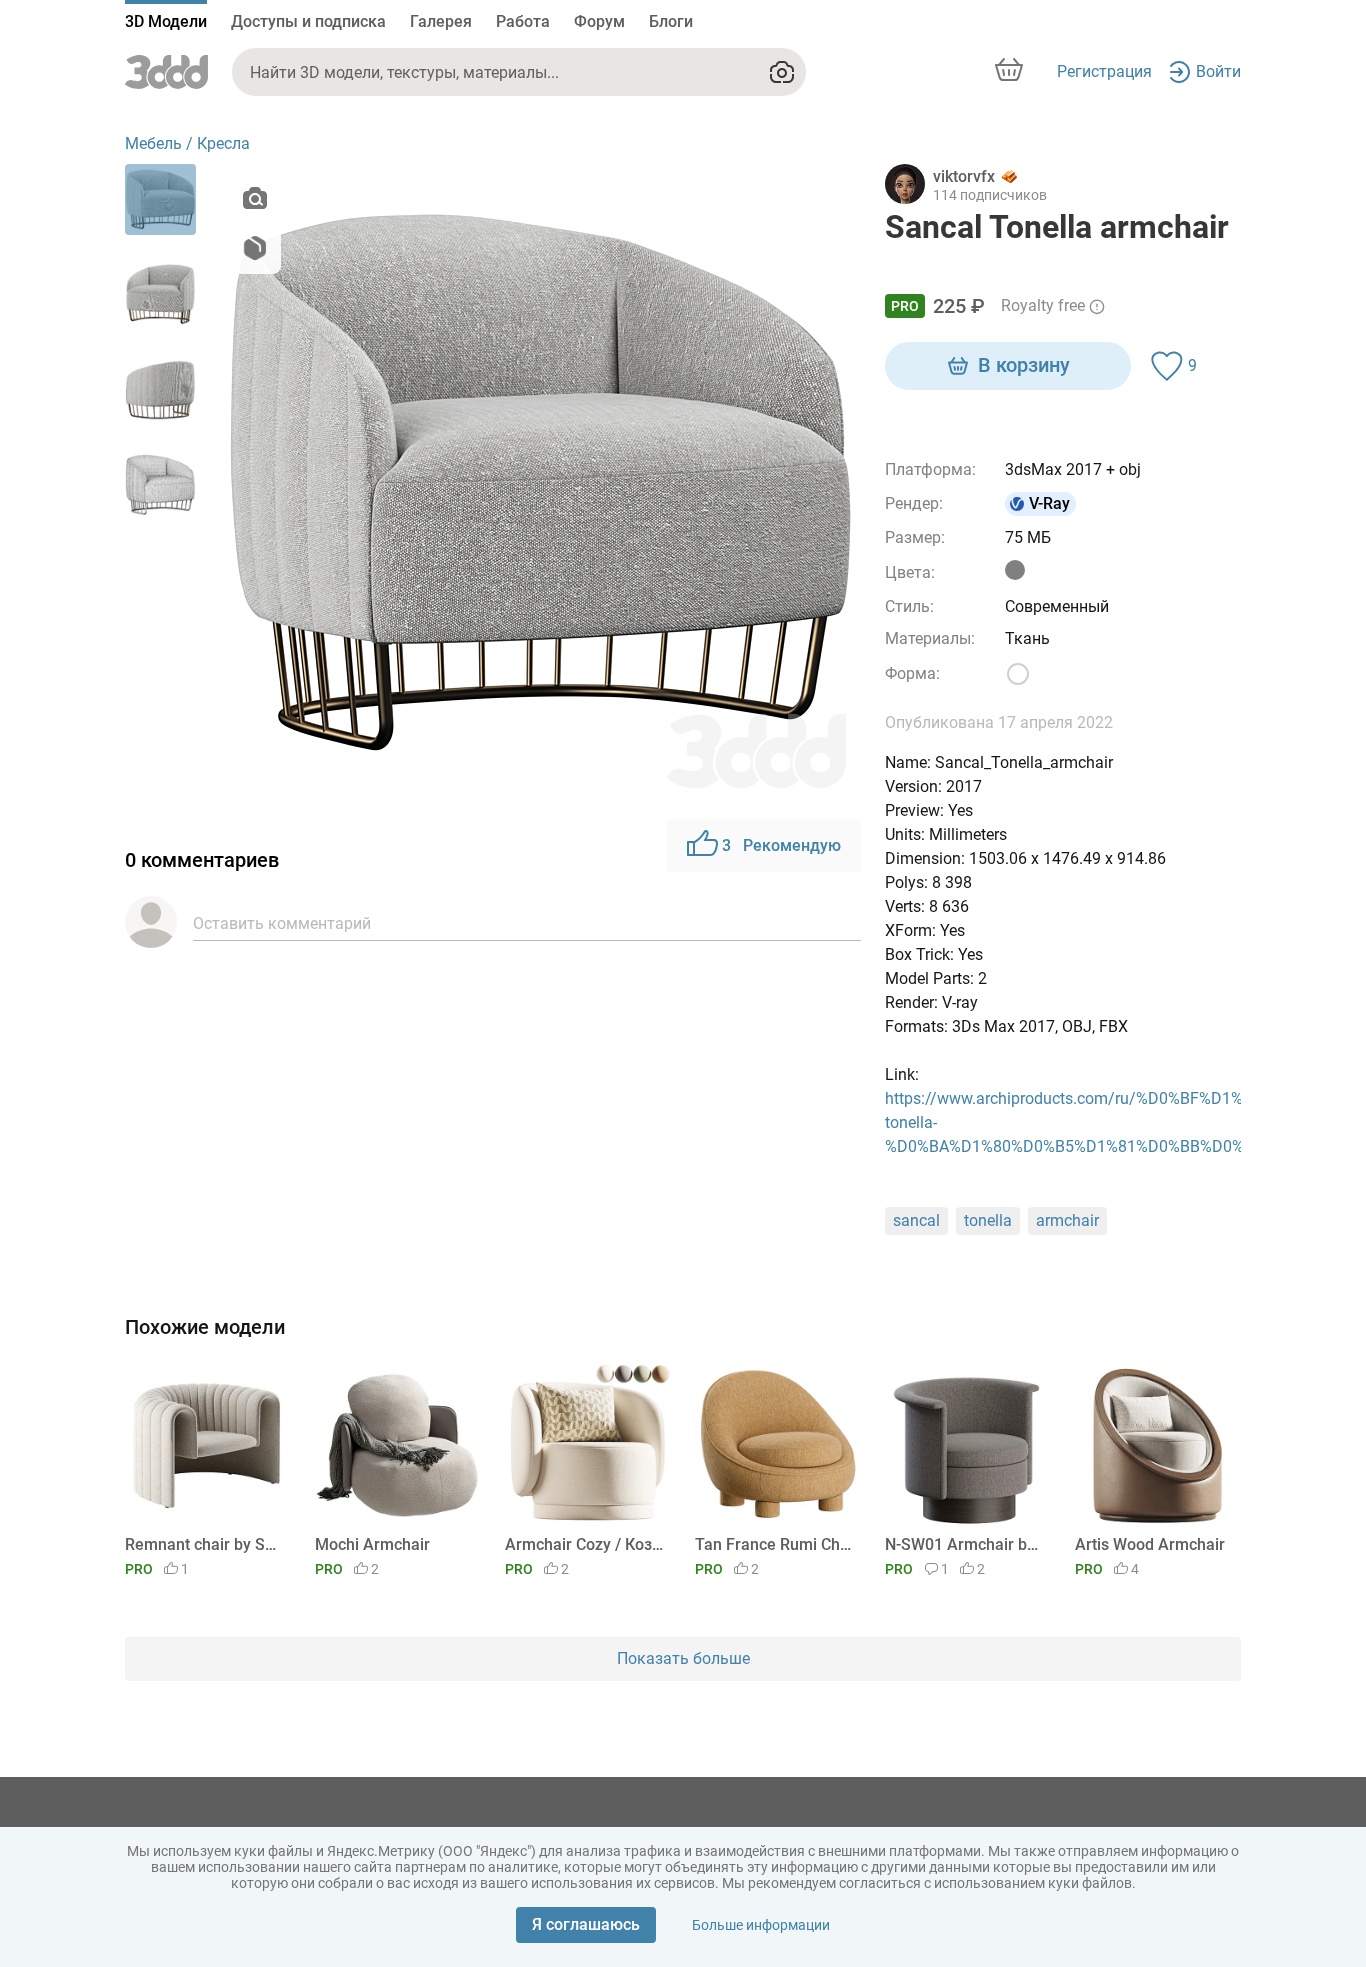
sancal (916, 1220)
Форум (599, 21)
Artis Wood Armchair (1150, 1544)
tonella (988, 1220)
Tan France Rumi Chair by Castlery (774, 1544)
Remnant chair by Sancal (204, 1544)
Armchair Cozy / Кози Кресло (584, 1544)
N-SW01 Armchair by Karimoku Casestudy (964, 1544)
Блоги (671, 21)
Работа (523, 21)
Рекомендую (781, 845)
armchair (1067, 1220)
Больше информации (761, 1925)
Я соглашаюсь (586, 1924)
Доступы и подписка (308, 21)
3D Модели (166, 21)
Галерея (441, 21)
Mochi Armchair (372, 1544)
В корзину (1024, 365)
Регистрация (1104, 71)
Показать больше (683, 1658)
